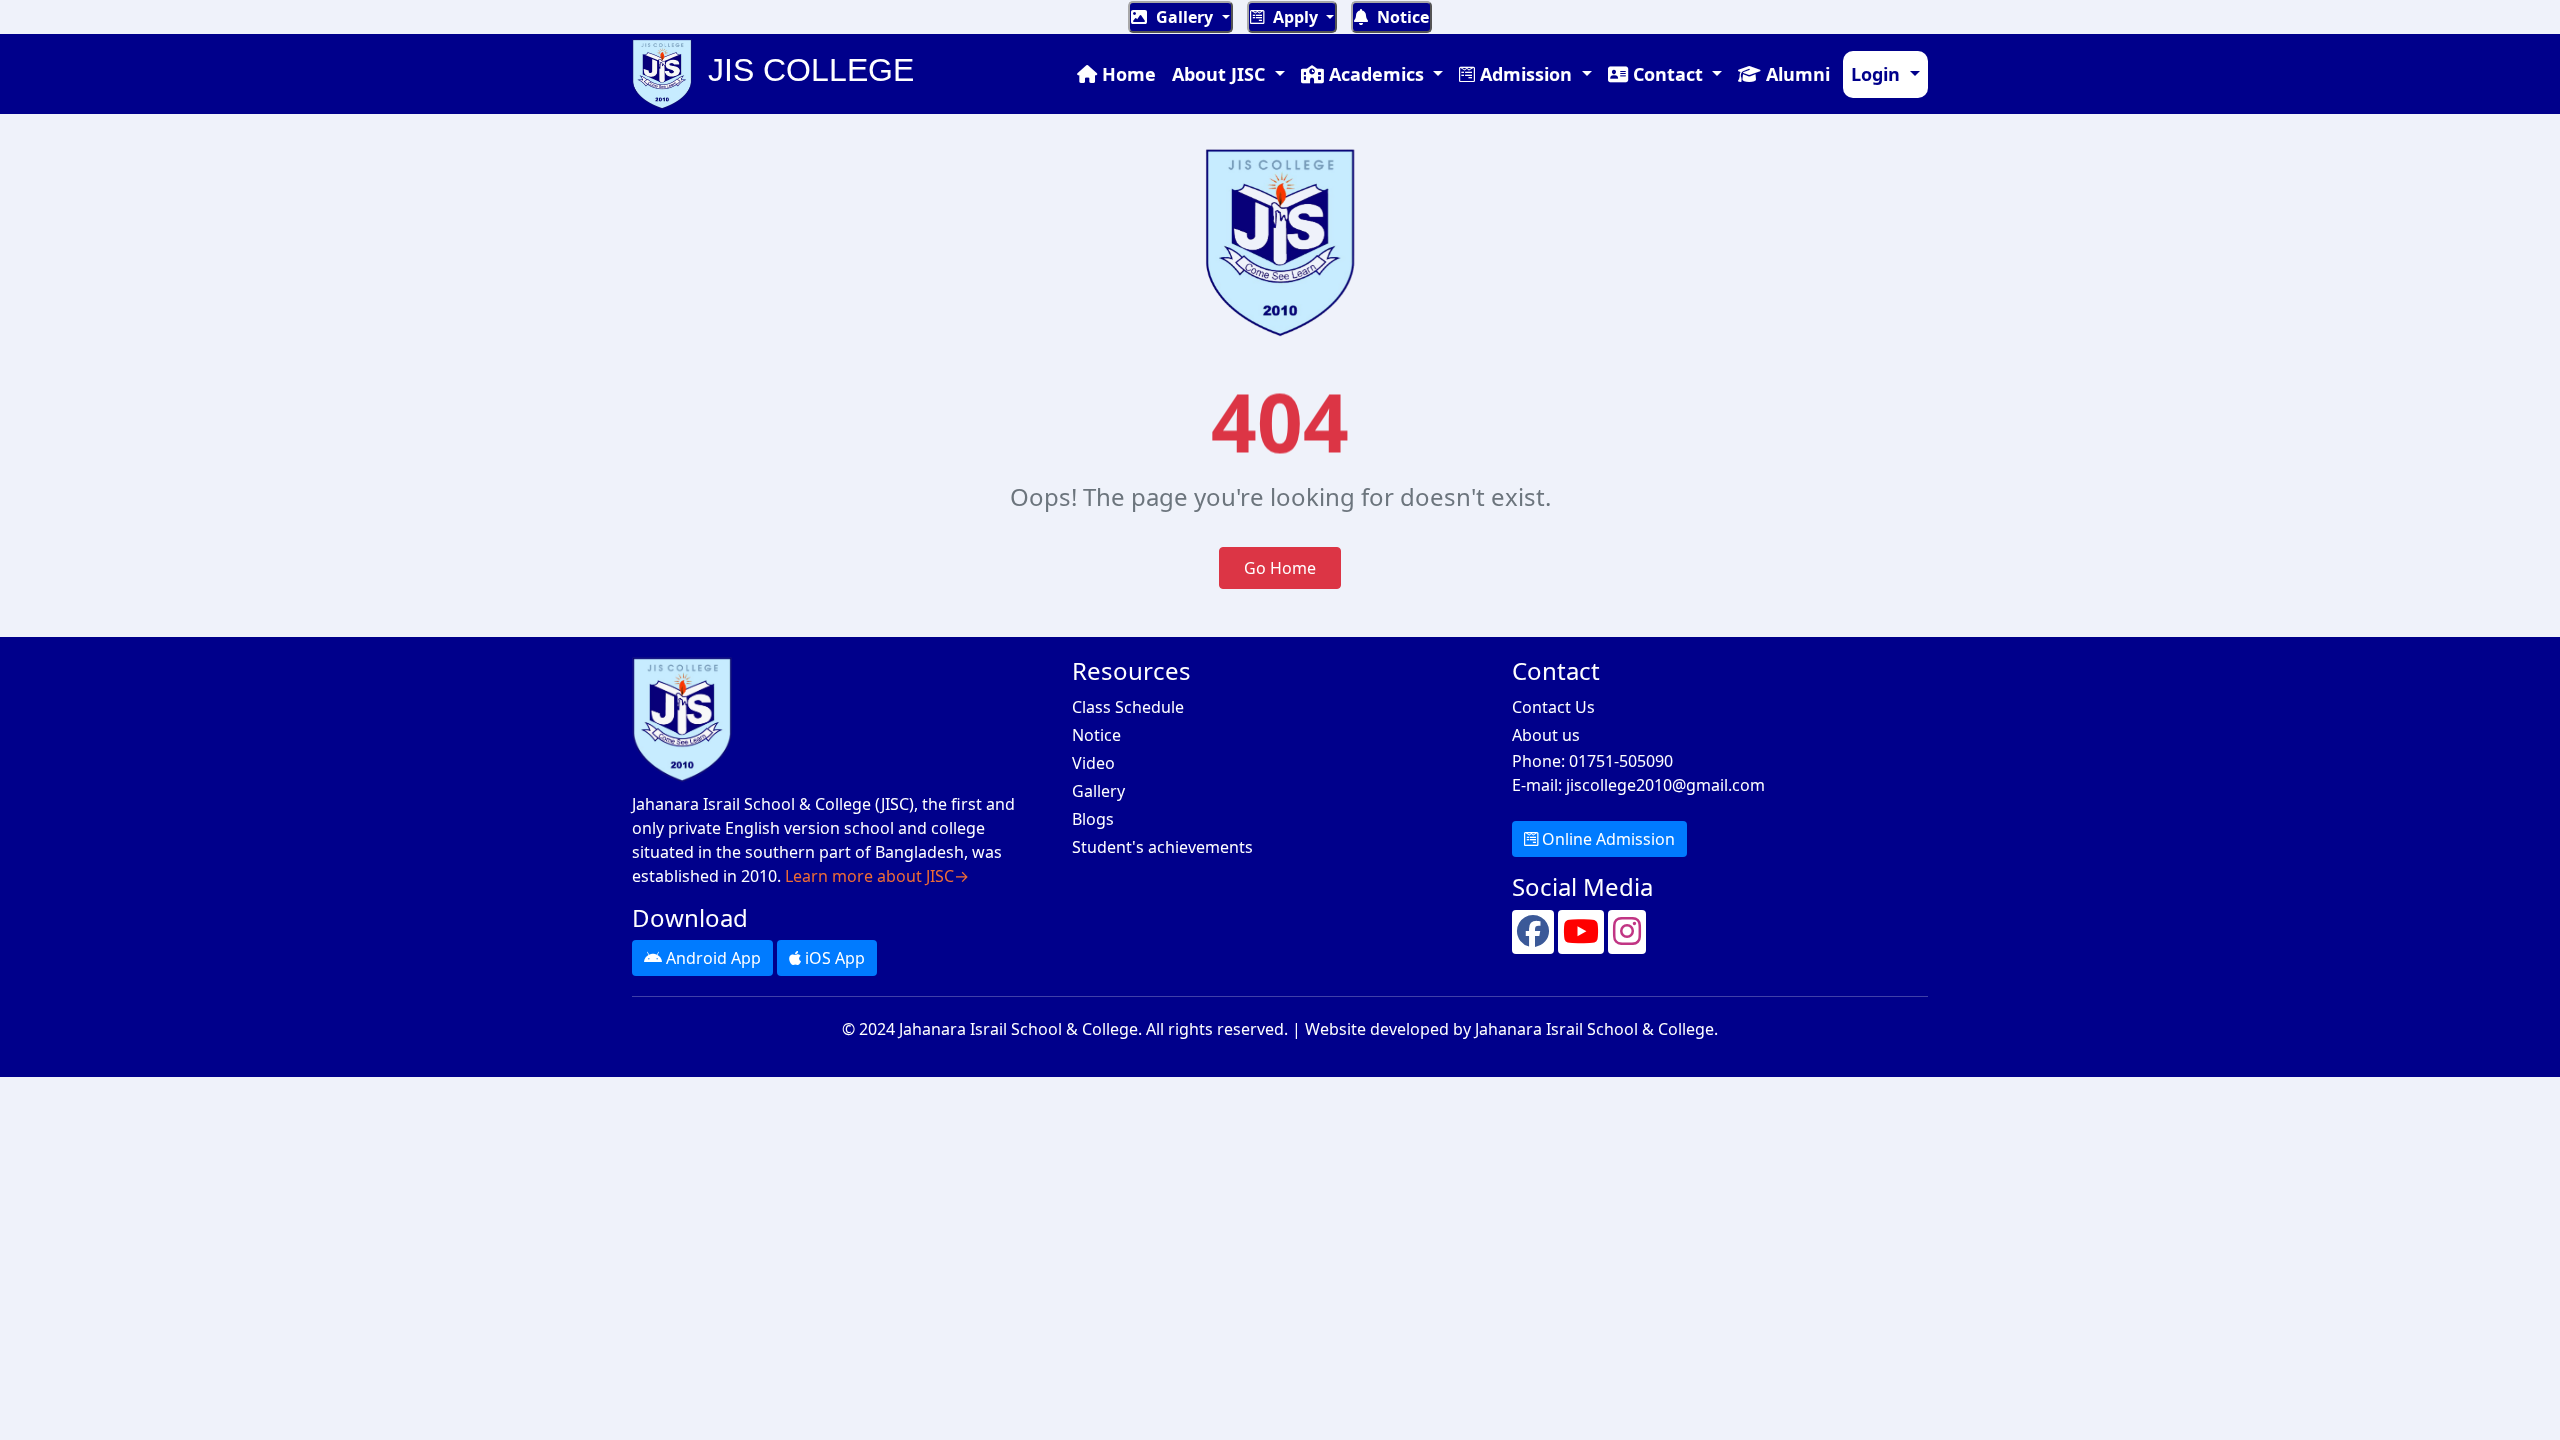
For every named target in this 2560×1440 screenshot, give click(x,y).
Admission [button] (1526, 74)
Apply (1295, 17)
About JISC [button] (1221, 74)
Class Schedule (1128, 707)
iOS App (833, 958)
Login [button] (1878, 74)
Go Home (1280, 568)
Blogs (1093, 819)
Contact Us (1553, 707)
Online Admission (1606, 839)
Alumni (1795, 74)
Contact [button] (1668, 74)
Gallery (1184, 17)
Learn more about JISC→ (877, 876)
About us (1546, 735)
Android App (711, 958)
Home (1126, 74)
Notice (1401, 17)
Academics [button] (1376, 74)
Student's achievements (1162, 847)
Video (1093, 763)
